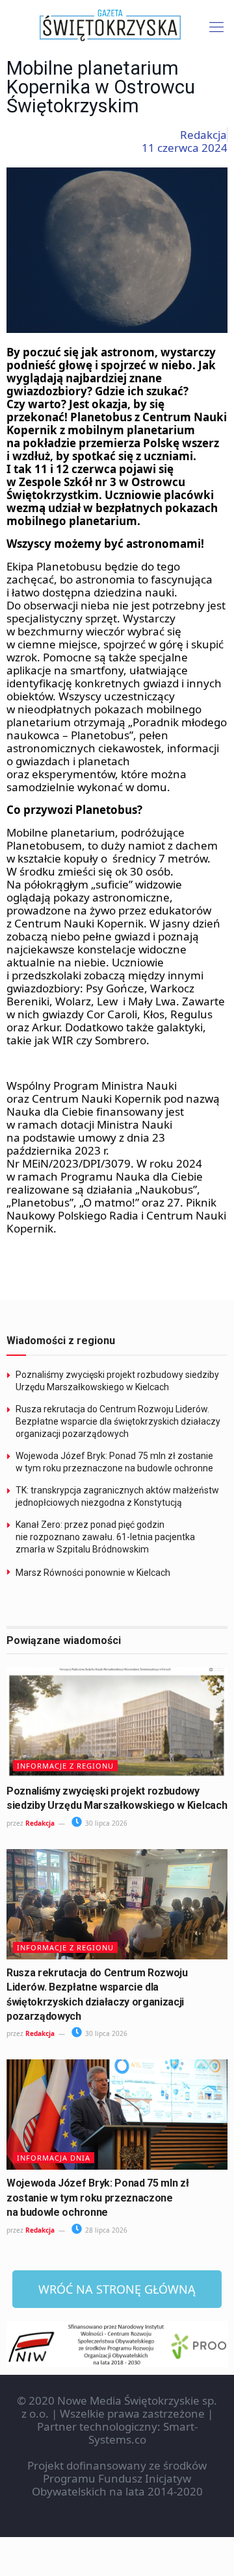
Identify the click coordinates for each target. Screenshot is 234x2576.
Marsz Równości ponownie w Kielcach (93, 1573)
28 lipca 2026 (105, 2230)
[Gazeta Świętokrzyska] (117, 26)
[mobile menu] (216, 26)
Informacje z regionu (65, 1766)
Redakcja (40, 1823)
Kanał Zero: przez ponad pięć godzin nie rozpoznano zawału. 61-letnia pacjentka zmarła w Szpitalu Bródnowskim (105, 1537)
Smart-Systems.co (143, 2433)
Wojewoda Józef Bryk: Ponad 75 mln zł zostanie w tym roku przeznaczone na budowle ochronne (97, 2198)
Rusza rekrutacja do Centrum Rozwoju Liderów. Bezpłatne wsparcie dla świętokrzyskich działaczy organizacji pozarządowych (118, 1421)
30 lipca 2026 (105, 1823)
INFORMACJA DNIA (54, 2158)
